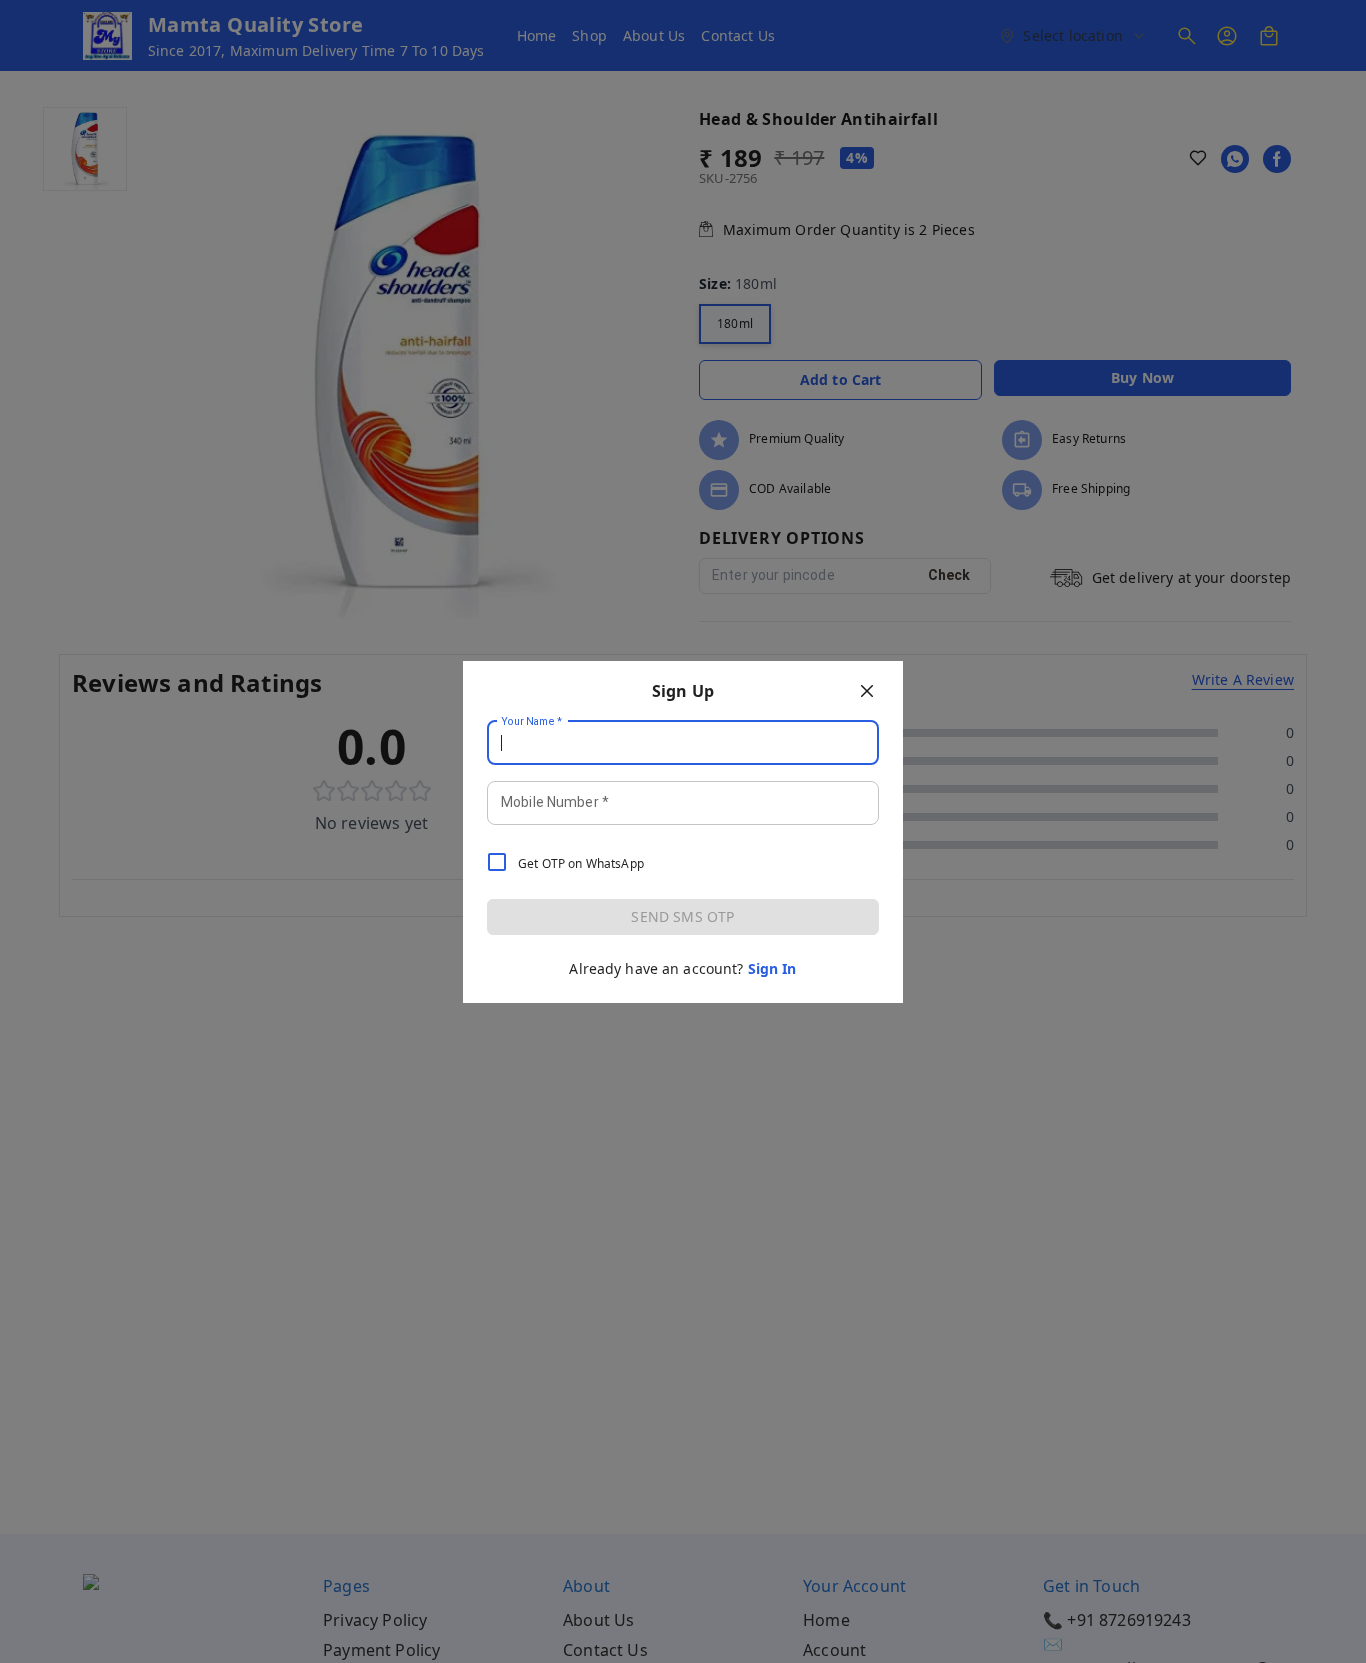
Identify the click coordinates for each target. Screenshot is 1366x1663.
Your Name (532, 721)
